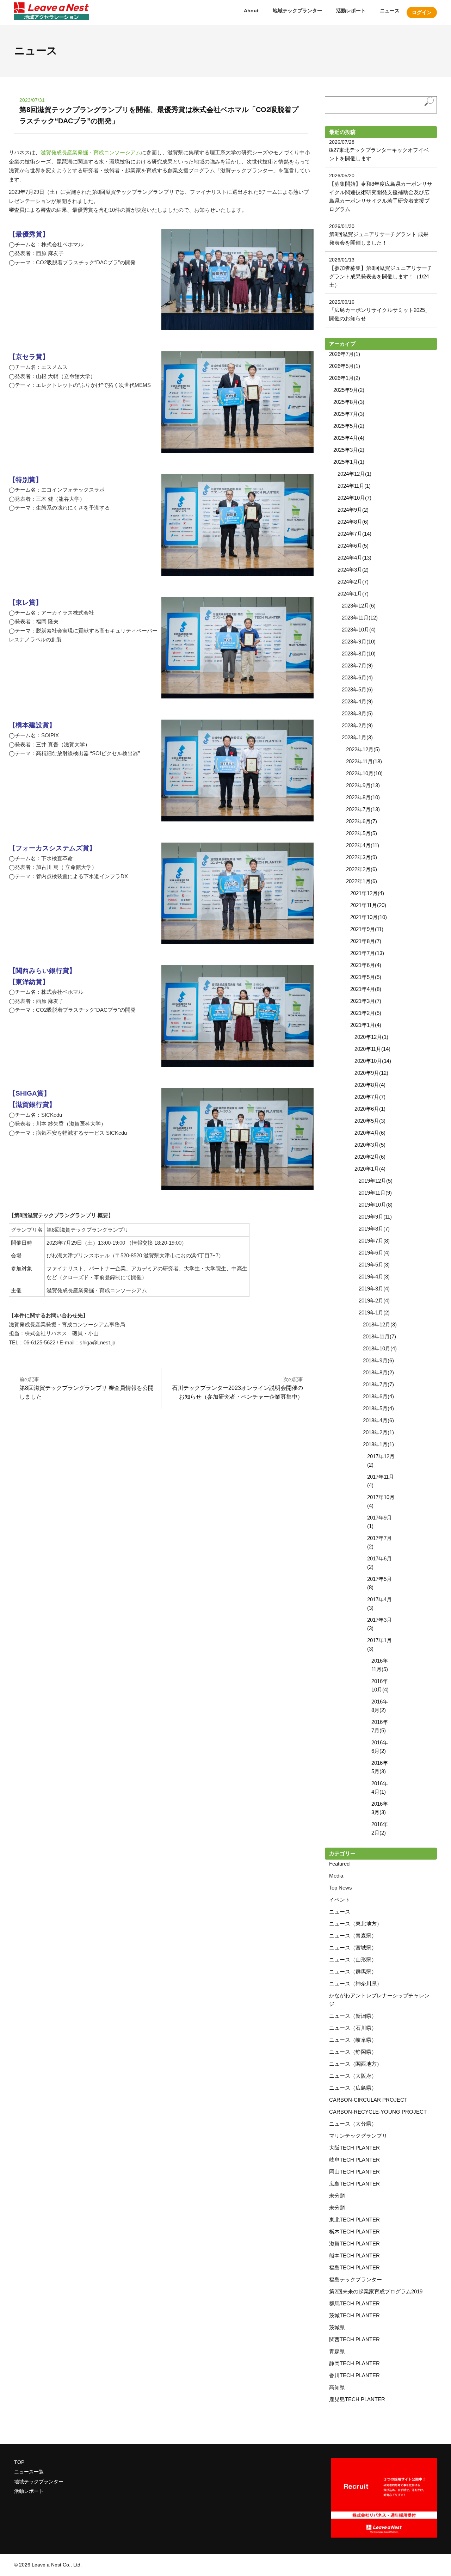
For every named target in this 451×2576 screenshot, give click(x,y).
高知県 (337, 2387)
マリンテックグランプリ (358, 2136)
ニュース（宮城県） (353, 1948)
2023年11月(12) (360, 618)
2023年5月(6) (357, 689)
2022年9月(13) (363, 785)
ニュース (390, 11)
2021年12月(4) (367, 893)
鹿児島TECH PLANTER (357, 2399)
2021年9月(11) (367, 929)
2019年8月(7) (374, 1229)
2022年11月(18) (364, 761)
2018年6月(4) (378, 1396)
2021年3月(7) (366, 1001)
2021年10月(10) (369, 917)
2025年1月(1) (349, 462)
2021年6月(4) (366, 965)
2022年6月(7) (362, 821)
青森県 (337, 2351)
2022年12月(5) (363, 749)
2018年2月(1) (378, 1432)
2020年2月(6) (370, 1157)
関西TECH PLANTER (354, 2339)
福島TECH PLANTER (354, 2267)
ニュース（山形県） (353, 1959)
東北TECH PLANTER (354, 2220)
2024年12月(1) (354, 474)
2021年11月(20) (368, 905)
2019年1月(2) (374, 1312)
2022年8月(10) (363, 797)
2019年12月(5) (376, 1181)
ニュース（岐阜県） (353, 2040)
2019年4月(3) (374, 1277)
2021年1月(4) (366, 1025)
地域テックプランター (297, 11)
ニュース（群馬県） (353, 1971)
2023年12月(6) (359, 606)
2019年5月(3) (374, 1265)
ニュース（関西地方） (356, 2064)
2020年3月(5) (370, 1145)
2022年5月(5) (362, 833)
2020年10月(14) (373, 1061)
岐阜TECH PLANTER (354, 2160)
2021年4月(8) (366, 989)
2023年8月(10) (359, 654)
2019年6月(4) (374, 1253)
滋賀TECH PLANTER (354, 2244)
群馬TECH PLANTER (354, 2303)
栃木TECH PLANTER (354, 2232)
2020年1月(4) (370, 1169)
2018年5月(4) (378, 1408)
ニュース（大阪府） (353, 2076)
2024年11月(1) (354, 486)
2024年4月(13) (354, 558)
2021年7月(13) (367, 953)
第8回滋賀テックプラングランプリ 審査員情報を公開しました (87, 1388)
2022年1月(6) (362, 881)
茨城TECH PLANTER (354, 2315)
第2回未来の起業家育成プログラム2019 (376, 2291)
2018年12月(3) (380, 1324)
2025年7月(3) (349, 414)
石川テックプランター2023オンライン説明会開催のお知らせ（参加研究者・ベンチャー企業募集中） (237, 1388)
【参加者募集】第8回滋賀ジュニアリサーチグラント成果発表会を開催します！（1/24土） (381, 276)
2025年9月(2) (349, 390)
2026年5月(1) (345, 366)
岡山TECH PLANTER (354, 2172)
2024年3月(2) (353, 570)
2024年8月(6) (353, 522)
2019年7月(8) (374, 1241)
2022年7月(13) (363, 809)
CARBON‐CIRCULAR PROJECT (368, 2100)
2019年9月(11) (375, 1217)
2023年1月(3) (357, 737)
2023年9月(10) (359, 642)
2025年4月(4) (349, 438)
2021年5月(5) (366, 977)
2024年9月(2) (353, 510)
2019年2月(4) (374, 1301)
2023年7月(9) (357, 665)
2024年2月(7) (353, 582)
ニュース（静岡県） (353, 2052)
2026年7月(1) (345, 354)
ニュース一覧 (29, 2472)
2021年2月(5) (366, 1013)
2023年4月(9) (357, 701)
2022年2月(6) (362, 869)
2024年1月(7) (353, 594)
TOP (19, 2462)
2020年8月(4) (370, 1085)
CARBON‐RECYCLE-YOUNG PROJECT (378, 2112)
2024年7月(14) (354, 534)
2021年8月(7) (366, 941)
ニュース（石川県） (353, 2028)
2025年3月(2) (349, 450)
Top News (341, 1888)
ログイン (422, 12)
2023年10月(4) (359, 630)
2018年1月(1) (378, 1444)
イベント (340, 1900)
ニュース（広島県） (353, 2088)
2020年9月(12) (371, 1073)
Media (336, 1876)
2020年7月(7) (370, 1097)
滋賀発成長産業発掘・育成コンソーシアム (91, 152)
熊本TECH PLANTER (354, 2255)
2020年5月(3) (370, 1121)
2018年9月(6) (378, 1360)
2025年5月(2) (349, 426)
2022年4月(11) (363, 845)
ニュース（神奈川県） (356, 1983)
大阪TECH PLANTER (354, 2148)
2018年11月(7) (379, 1336)
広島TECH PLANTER (354, 2184)
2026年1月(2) (345, 378)
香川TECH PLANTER (354, 2375)
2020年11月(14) (372, 1049)
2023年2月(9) (357, 725)
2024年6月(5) (353, 546)
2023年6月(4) (357, 677)
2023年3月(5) (357, 713)
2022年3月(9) (362, 857)
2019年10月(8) (376, 1205)
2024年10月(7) (354, 498)
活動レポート (351, 11)
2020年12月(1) (371, 1037)
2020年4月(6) (370, 1133)
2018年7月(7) (378, 1384)
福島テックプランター (356, 2279)
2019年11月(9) (375, 1193)
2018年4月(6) (378, 1420)
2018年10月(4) (380, 1348)
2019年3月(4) (374, 1289)
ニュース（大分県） (353, 2124)
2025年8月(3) (349, 402)
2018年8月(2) (378, 1372)
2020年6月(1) (370, 1109)
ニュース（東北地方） (356, 1924)
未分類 (337, 2196)
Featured (339, 1864)
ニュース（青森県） (353, 1936)
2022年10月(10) (364, 773)
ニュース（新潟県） (353, 2016)
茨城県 (337, 2327)
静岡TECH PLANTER (354, 2363)
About (251, 11)
